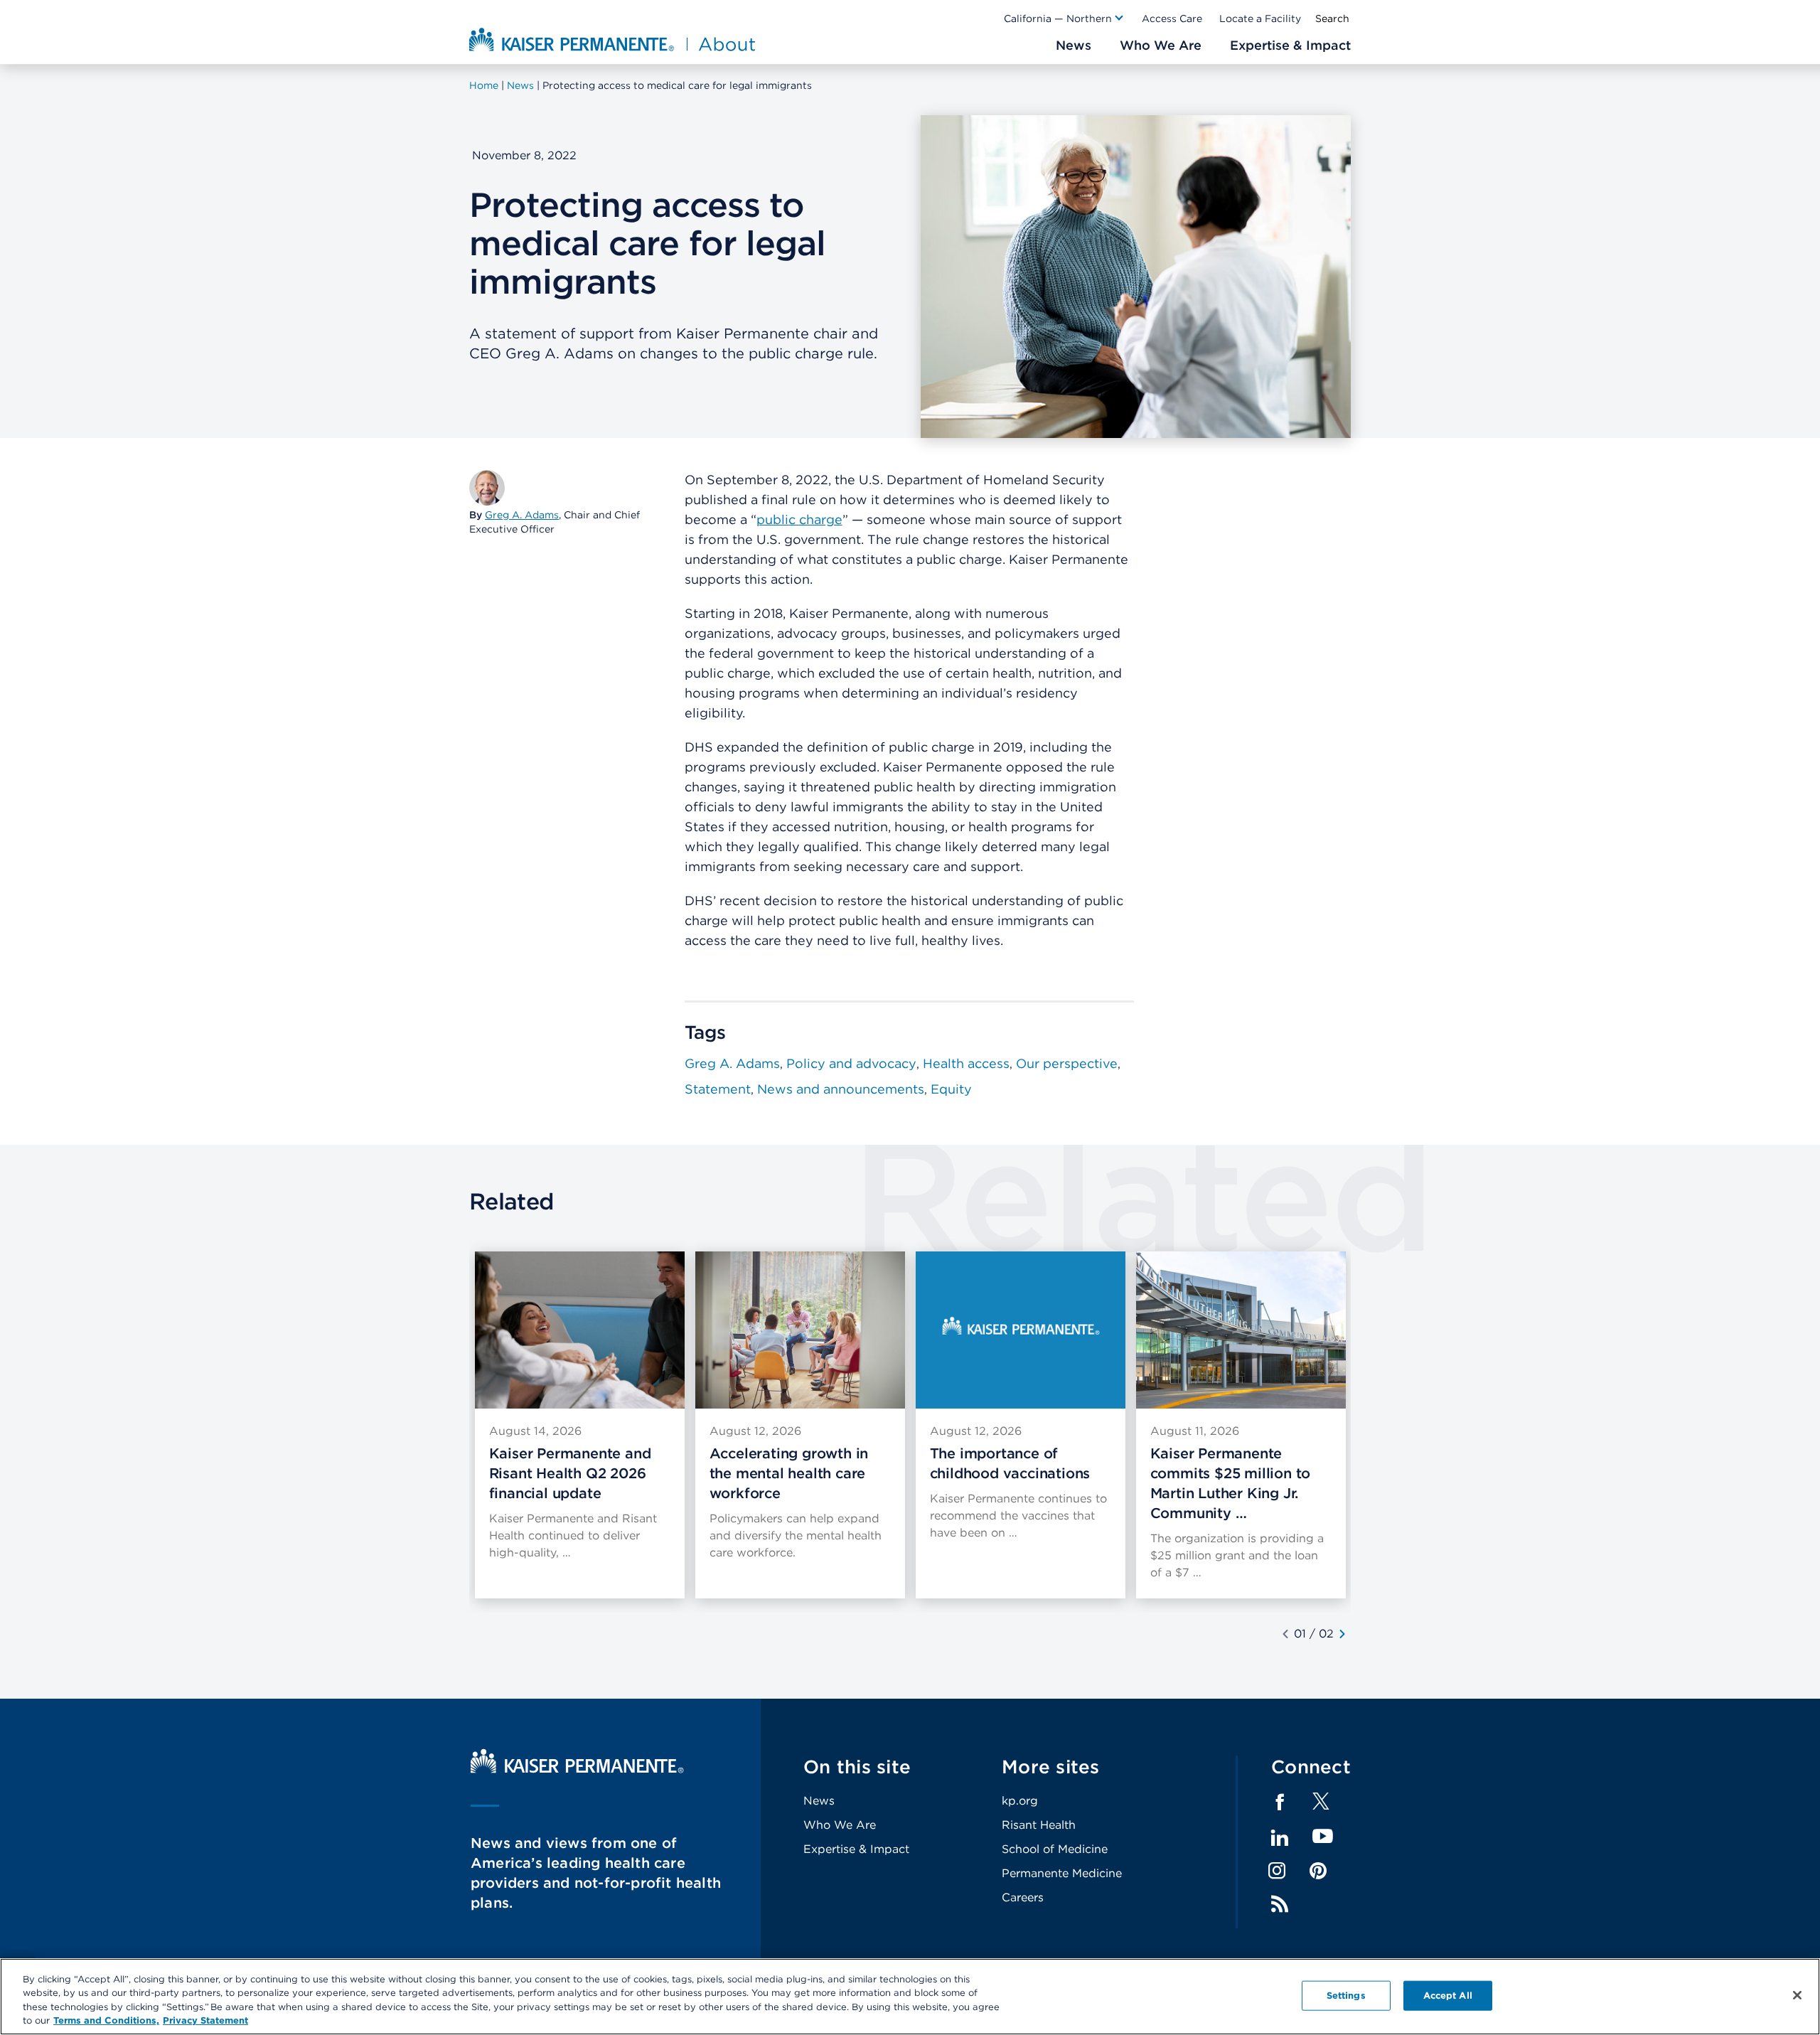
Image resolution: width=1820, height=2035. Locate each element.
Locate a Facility (1260, 18)
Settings (1346, 1996)
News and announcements (841, 1089)
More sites (1051, 1767)
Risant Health (1039, 1825)
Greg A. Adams (522, 515)
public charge (799, 519)
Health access (966, 1063)
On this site (857, 1767)
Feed (1280, 1904)
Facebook (1280, 1802)
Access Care (1172, 18)
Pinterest (1318, 1871)
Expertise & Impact (856, 1849)
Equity (951, 1089)
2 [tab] (1330, 1634)
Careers (1023, 1897)
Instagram (1277, 1871)
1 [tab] (1304, 1634)
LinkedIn (1280, 1838)
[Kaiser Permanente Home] (577, 1769)
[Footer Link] (1321, 1806)
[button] (1064, 18)
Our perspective (1067, 1063)
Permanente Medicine (1062, 1873)
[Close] (1797, 1995)
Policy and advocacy (851, 1063)
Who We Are (840, 1825)
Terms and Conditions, (106, 2020)
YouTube (1323, 1837)
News (819, 1801)
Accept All (1448, 1996)
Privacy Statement (205, 2020)
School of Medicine (1055, 1849)
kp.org (1020, 1801)
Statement (718, 1089)
